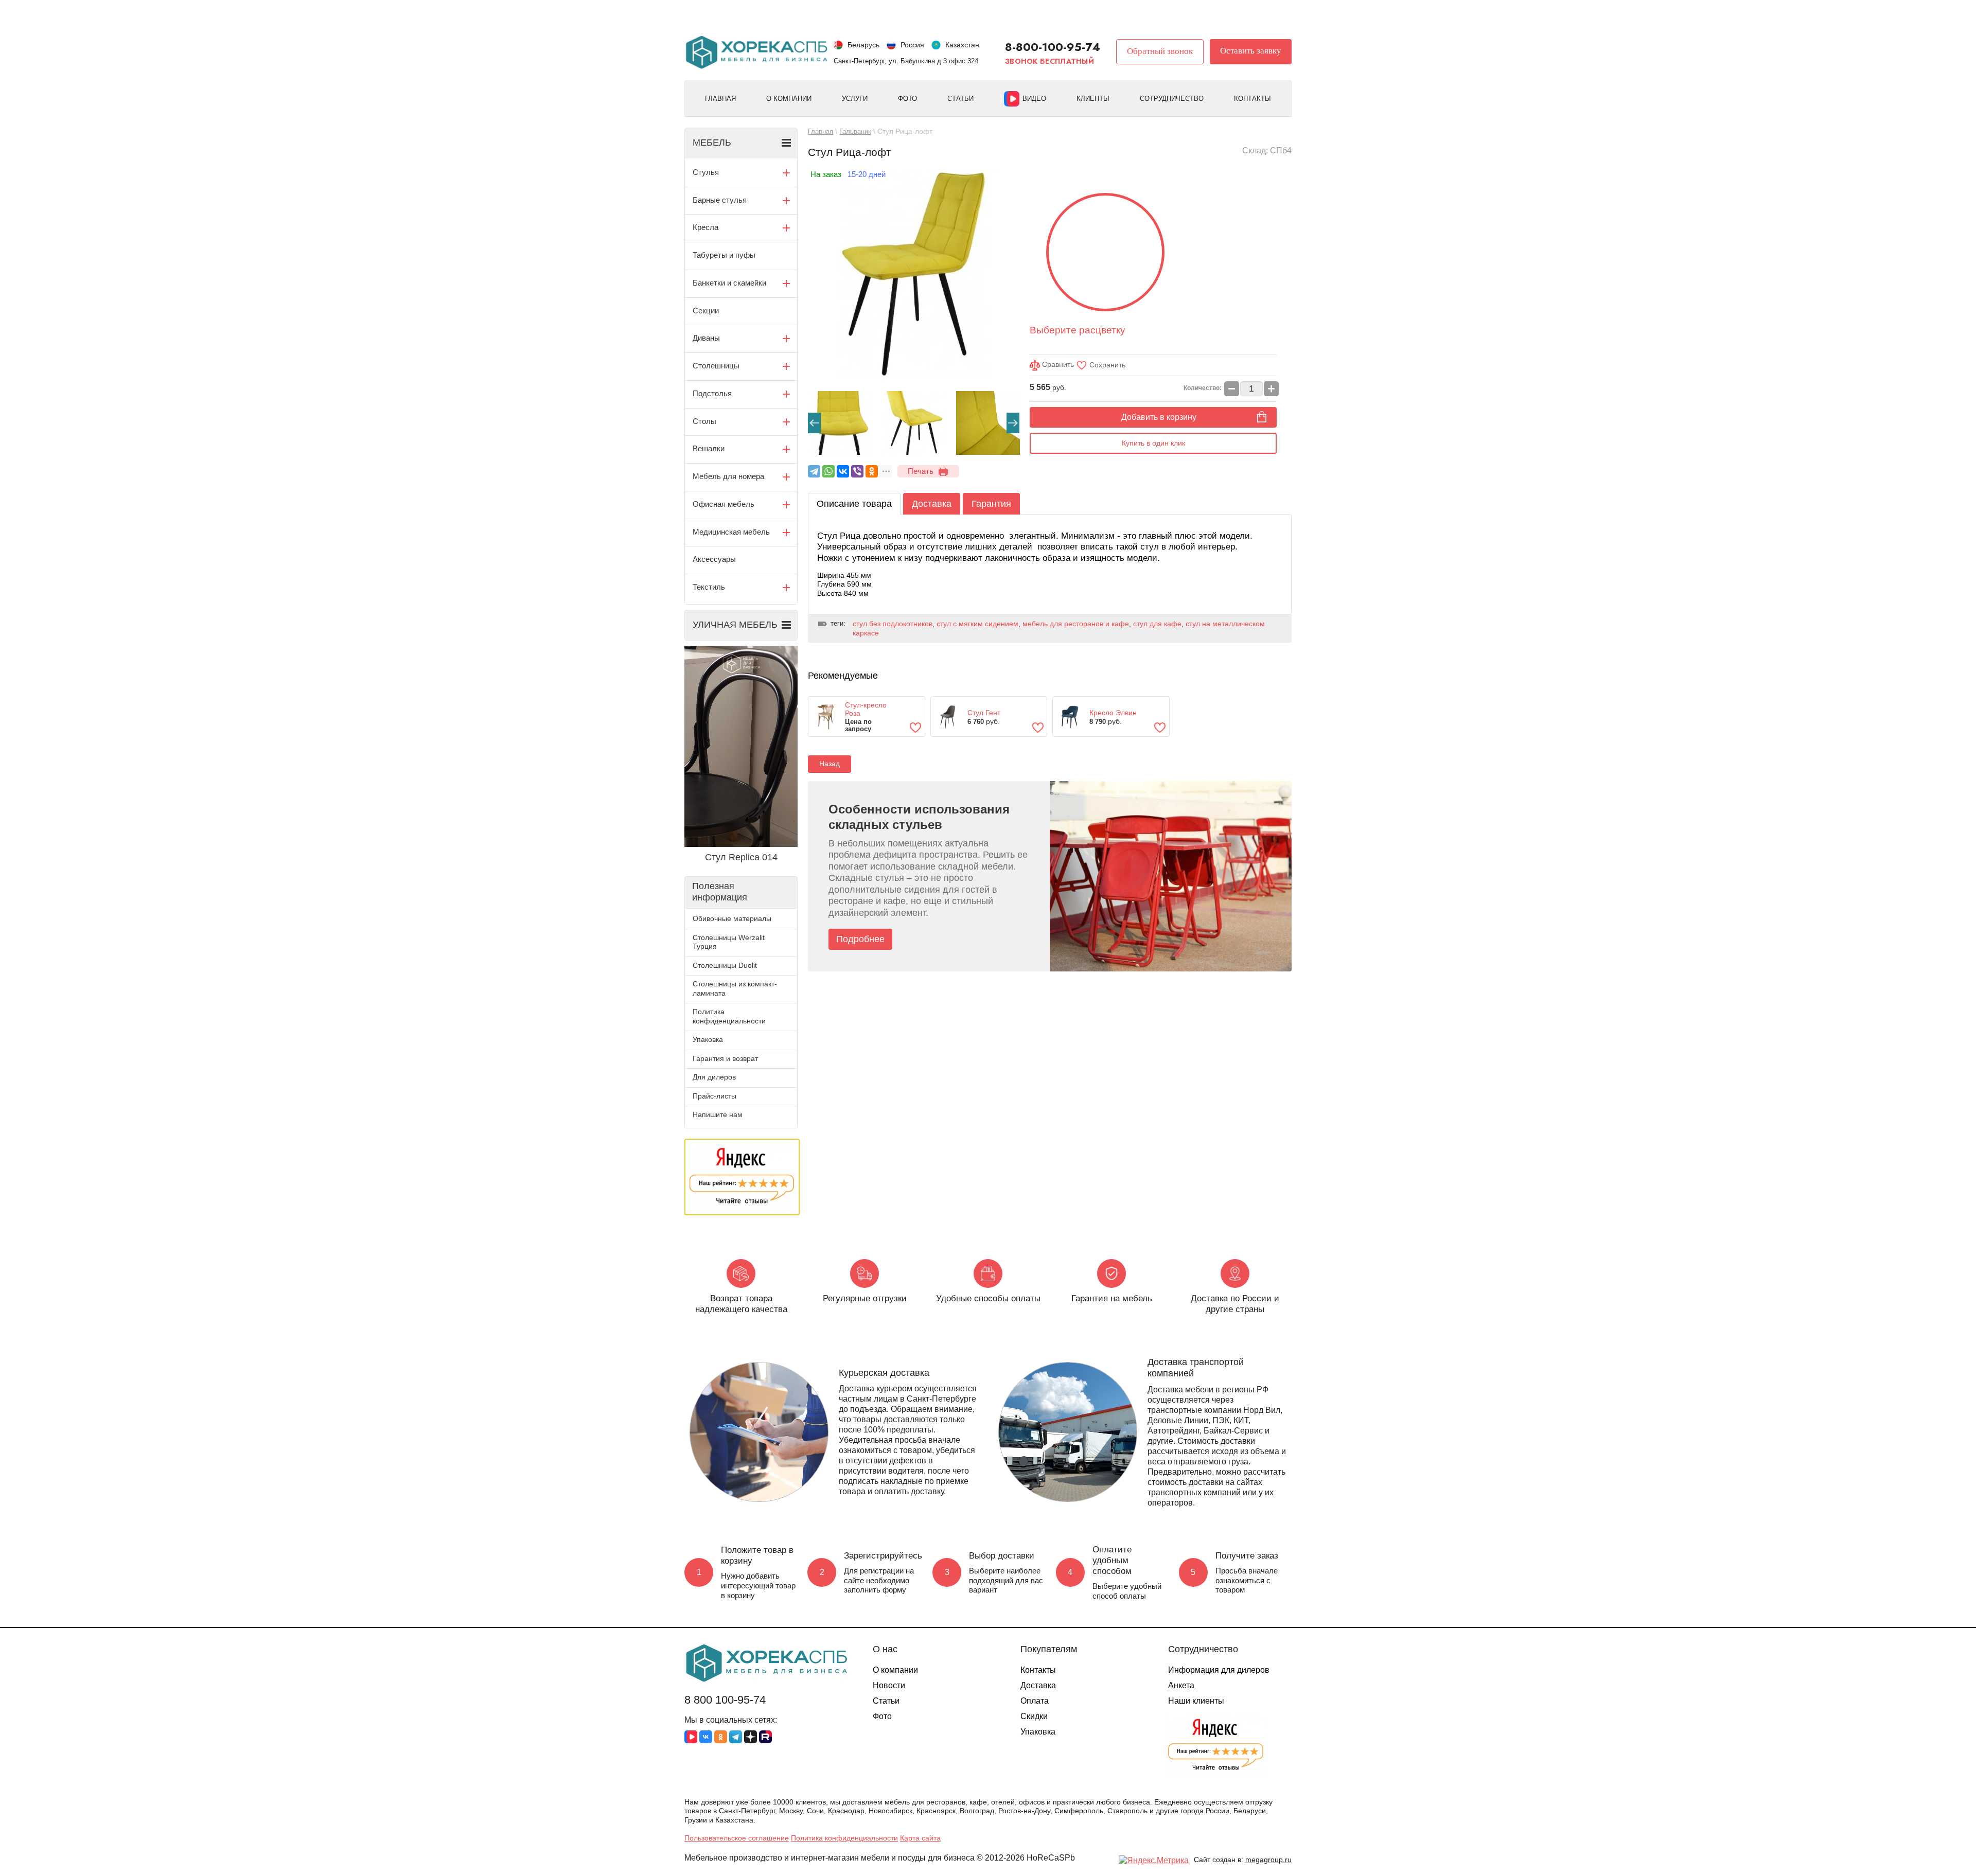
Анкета (1181, 1685)
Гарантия (991, 504)
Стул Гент (984, 713)
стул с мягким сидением (977, 624)
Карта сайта (920, 1838)
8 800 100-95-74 (725, 1700)
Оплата (1035, 1701)
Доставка (932, 504)
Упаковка (708, 1039)
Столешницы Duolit (725, 965)
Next (1013, 423)
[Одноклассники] (872, 471)
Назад (830, 764)
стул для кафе (1157, 624)
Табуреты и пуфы (724, 255)
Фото (907, 99)
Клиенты (1093, 99)
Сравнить (1057, 364)
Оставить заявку (1251, 51)
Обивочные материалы (732, 918)
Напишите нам (718, 1114)
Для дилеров (714, 1077)
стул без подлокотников (893, 624)
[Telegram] (814, 471)
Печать (921, 471)
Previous (814, 423)
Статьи (960, 99)
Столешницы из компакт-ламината (735, 988)
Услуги (855, 99)
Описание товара (854, 504)
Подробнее (860, 939)
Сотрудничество (1172, 99)
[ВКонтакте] (843, 471)
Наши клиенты (1196, 1701)
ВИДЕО (1034, 99)
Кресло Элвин (1113, 713)
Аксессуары (714, 559)
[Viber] (857, 471)
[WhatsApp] (828, 471)
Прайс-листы (714, 1096)
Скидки (1034, 1716)
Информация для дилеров (1219, 1670)
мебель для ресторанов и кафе (1076, 624)
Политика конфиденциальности (729, 1016)
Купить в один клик (1153, 443)
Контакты (1252, 99)
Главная (720, 99)
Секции (706, 311)
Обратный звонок (1160, 51)
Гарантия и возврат (725, 1058)
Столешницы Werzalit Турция (729, 942)
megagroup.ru (1268, 1860)
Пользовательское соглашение (737, 1838)
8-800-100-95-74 (1053, 47)
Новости (889, 1685)
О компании (789, 99)
